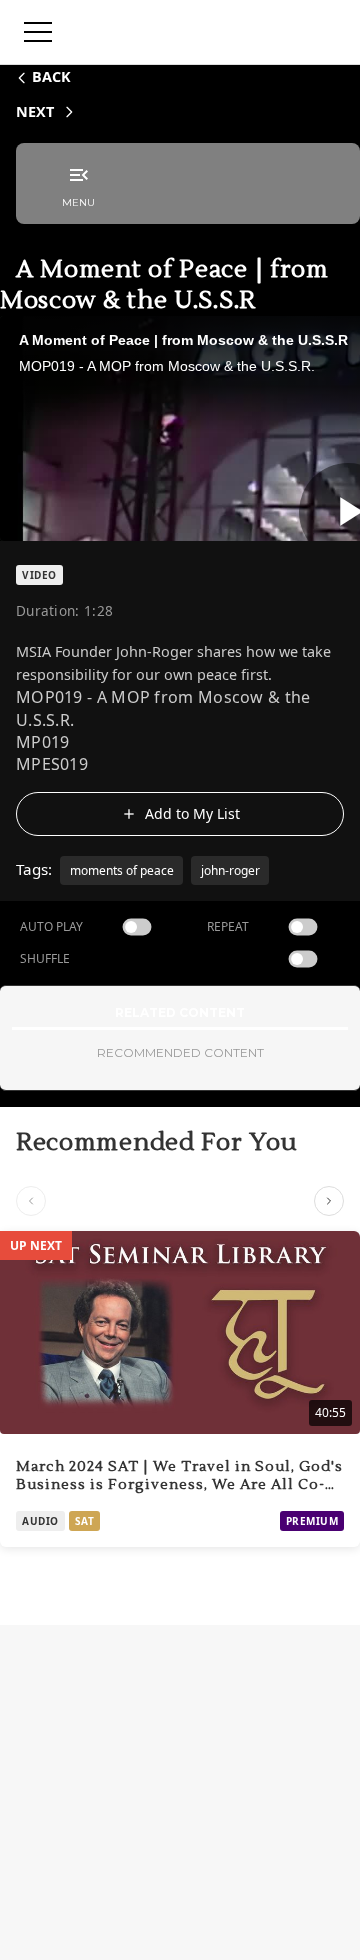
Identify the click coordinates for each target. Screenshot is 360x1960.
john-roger (230, 870)
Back (51, 76)
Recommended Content (180, 1052)
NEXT (35, 111)
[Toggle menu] (38, 32)
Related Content (180, 1012)
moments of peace (122, 870)
